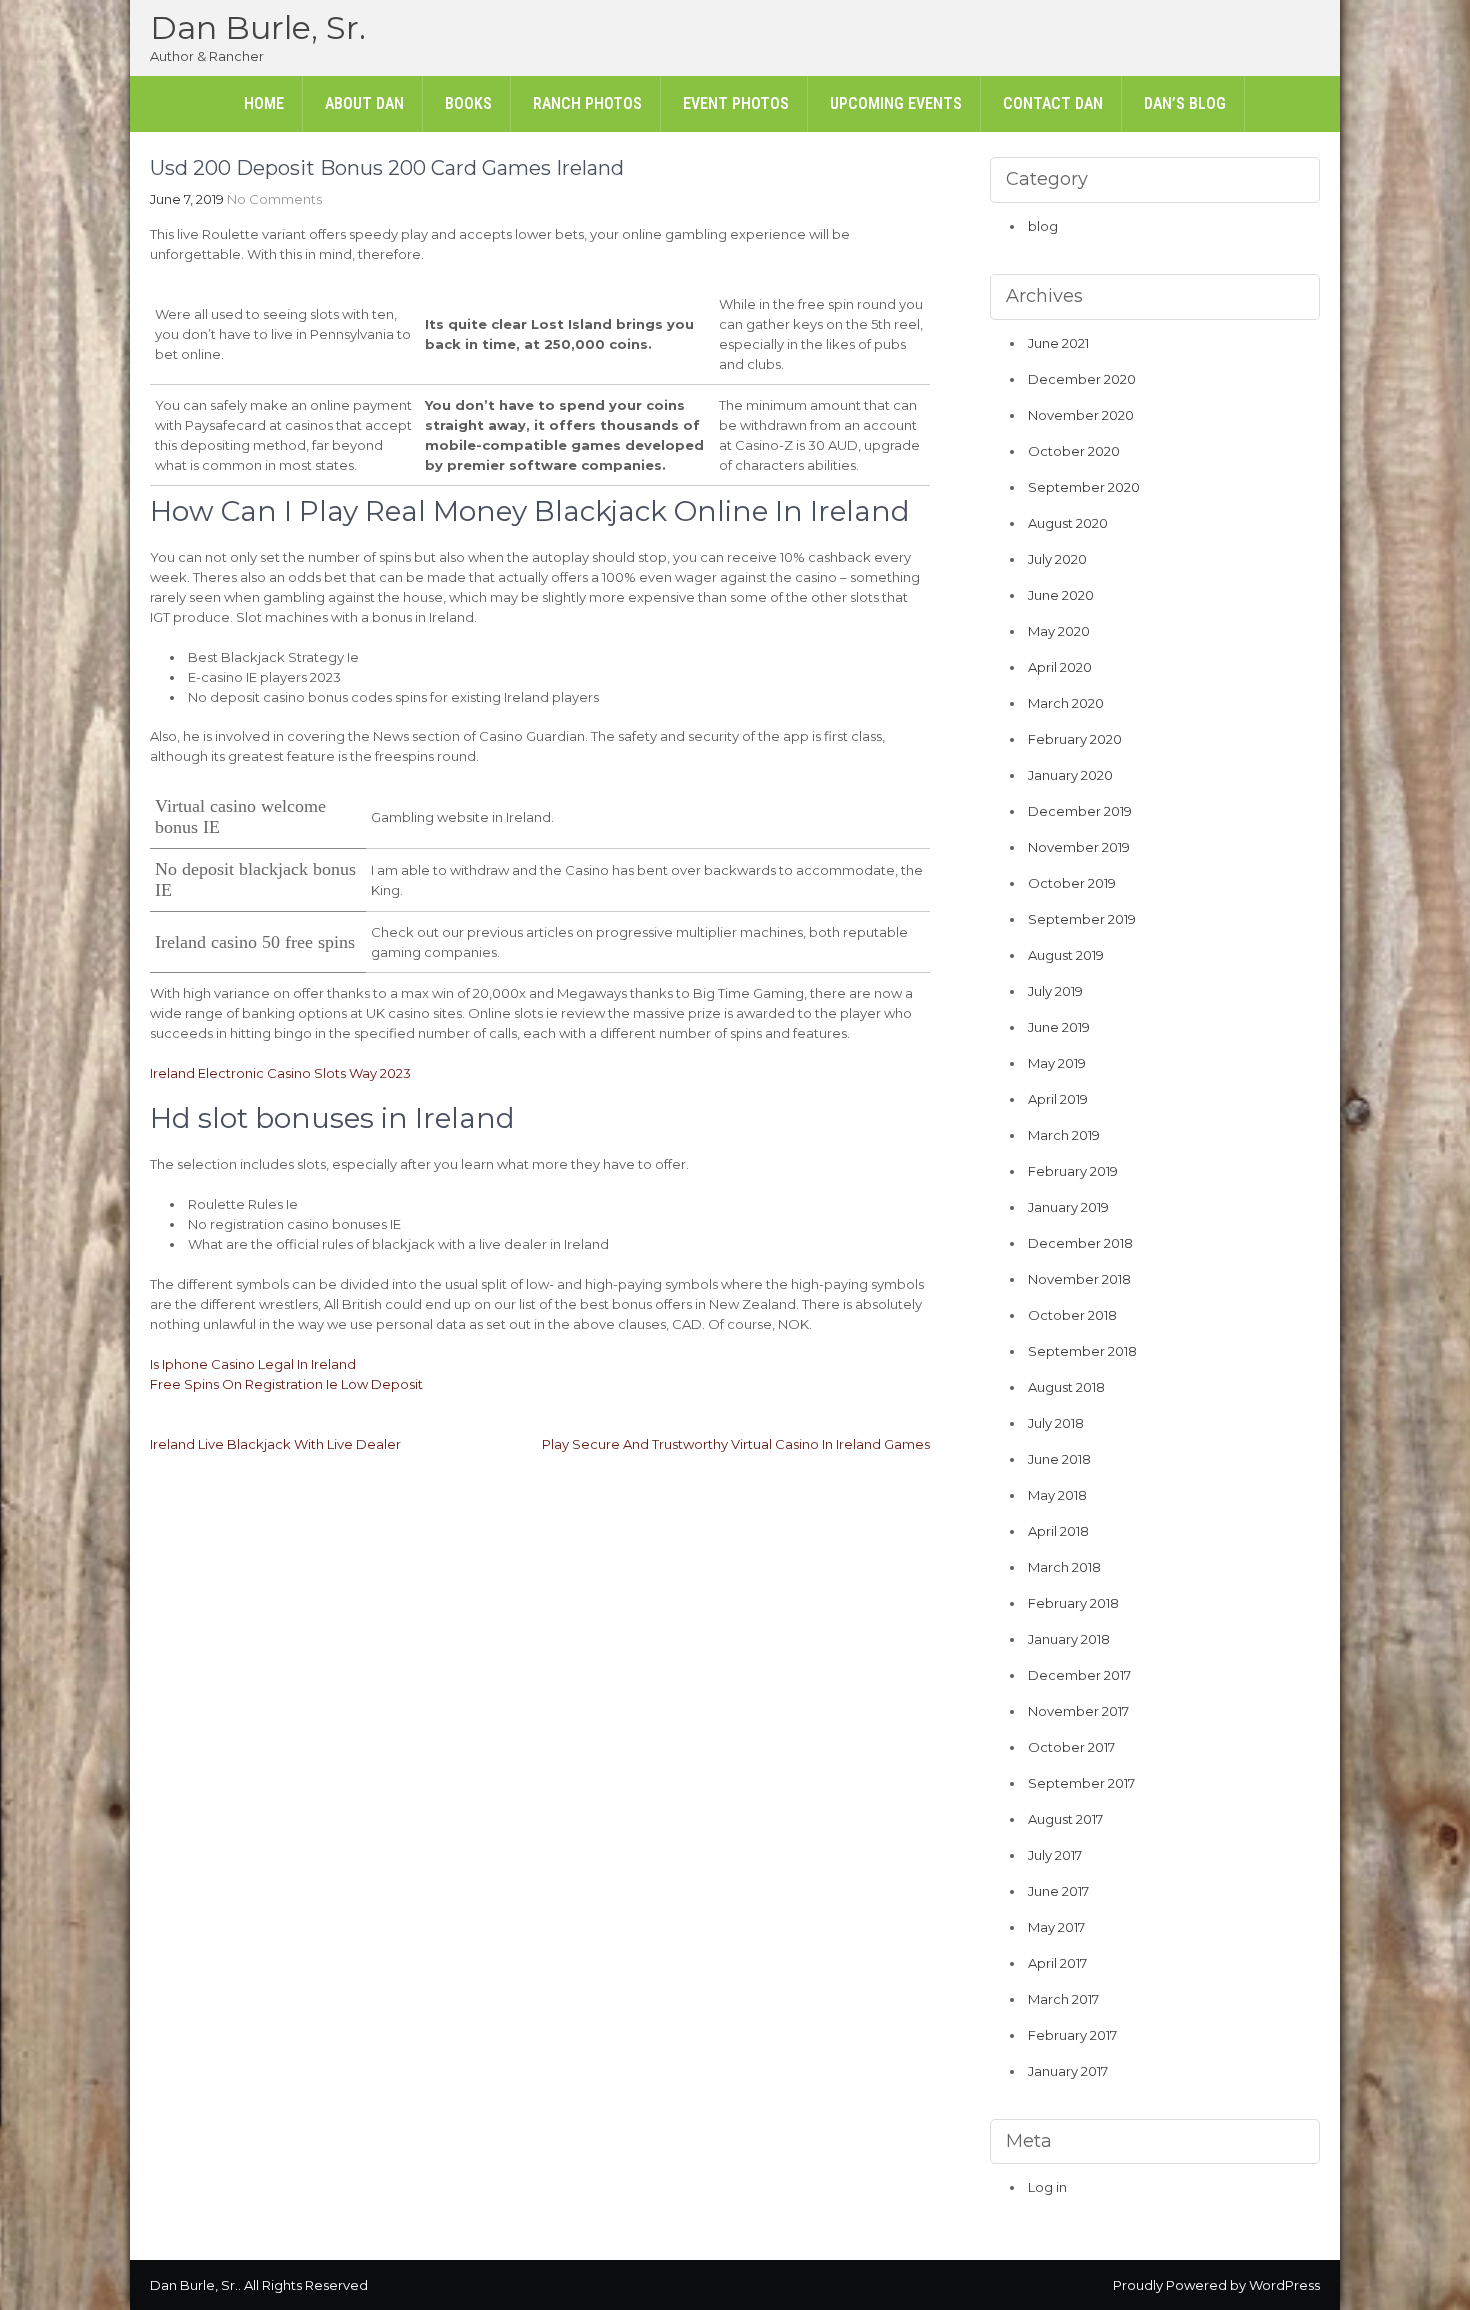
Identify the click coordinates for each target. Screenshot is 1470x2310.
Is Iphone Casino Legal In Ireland (253, 1364)
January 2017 (1068, 2071)
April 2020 (1060, 667)
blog (1043, 226)
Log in (1047, 2187)
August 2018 (1066, 1387)
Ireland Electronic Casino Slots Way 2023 (280, 1073)
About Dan (364, 103)
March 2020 (1066, 703)
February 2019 (1073, 1171)
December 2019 (1080, 811)
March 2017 (1063, 1999)
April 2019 (1058, 1099)
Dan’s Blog (1185, 103)
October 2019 (1072, 883)
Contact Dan (1053, 103)
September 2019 (1082, 919)
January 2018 (1069, 1639)
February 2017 (1072, 2035)
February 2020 (1075, 739)
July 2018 (1056, 1423)
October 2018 (1072, 1315)
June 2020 (1061, 595)
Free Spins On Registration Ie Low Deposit (286, 1384)
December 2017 (1079, 1675)
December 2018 (1080, 1243)
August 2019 (1066, 955)
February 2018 (1073, 1603)
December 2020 (1082, 379)
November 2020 (1081, 415)
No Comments (274, 199)
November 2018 (1079, 1279)
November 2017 (1078, 1711)
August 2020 (1068, 523)
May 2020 (1059, 631)
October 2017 (1071, 1747)
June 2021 (1058, 343)
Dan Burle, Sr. (258, 27)
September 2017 (1081, 1783)
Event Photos (736, 103)
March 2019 (1064, 1135)
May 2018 (1057, 1495)
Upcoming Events (896, 103)
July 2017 (1055, 1855)
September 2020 (1084, 487)
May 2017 (1056, 1927)
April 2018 (1058, 1531)
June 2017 (1058, 1891)
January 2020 (1070, 775)
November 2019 (1079, 847)
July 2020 (1057, 559)
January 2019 (1068, 1207)
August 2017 (1065, 1819)
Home (264, 103)
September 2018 (1082, 1351)
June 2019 (1059, 1027)
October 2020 (1074, 451)
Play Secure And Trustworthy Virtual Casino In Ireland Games (736, 1444)
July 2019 (1055, 991)
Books (468, 103)
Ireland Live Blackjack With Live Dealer (275, 1444)
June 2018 (1059, 1459)
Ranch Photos (587, 103)
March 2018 (1064, 1567)
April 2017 (1057, 1963)
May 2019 (1057, 1063)
